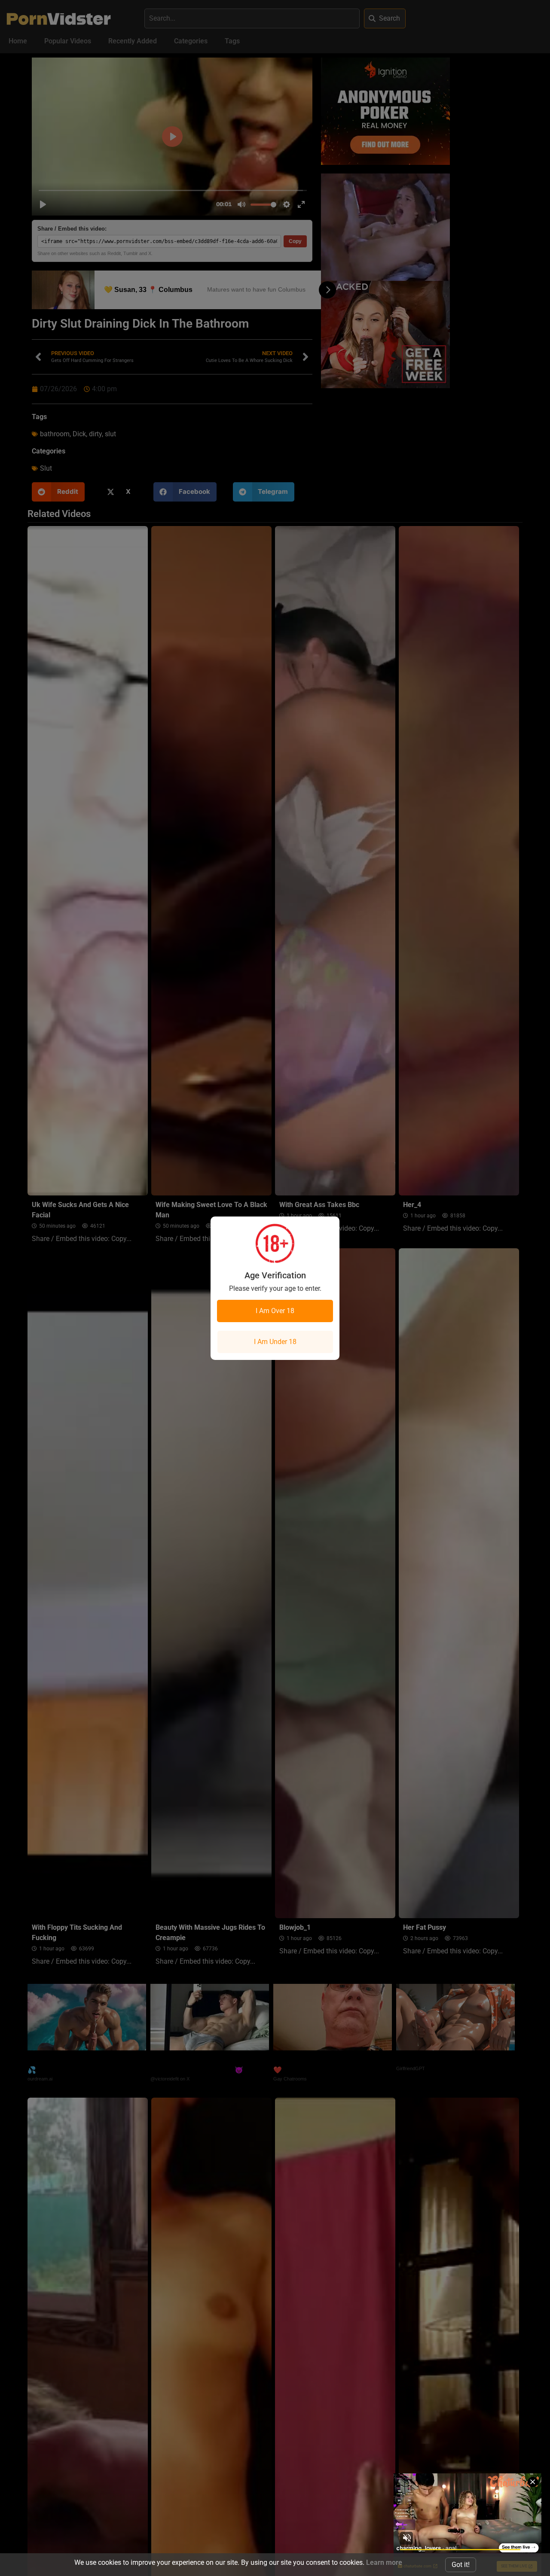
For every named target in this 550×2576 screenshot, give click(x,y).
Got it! (461, 2565)
